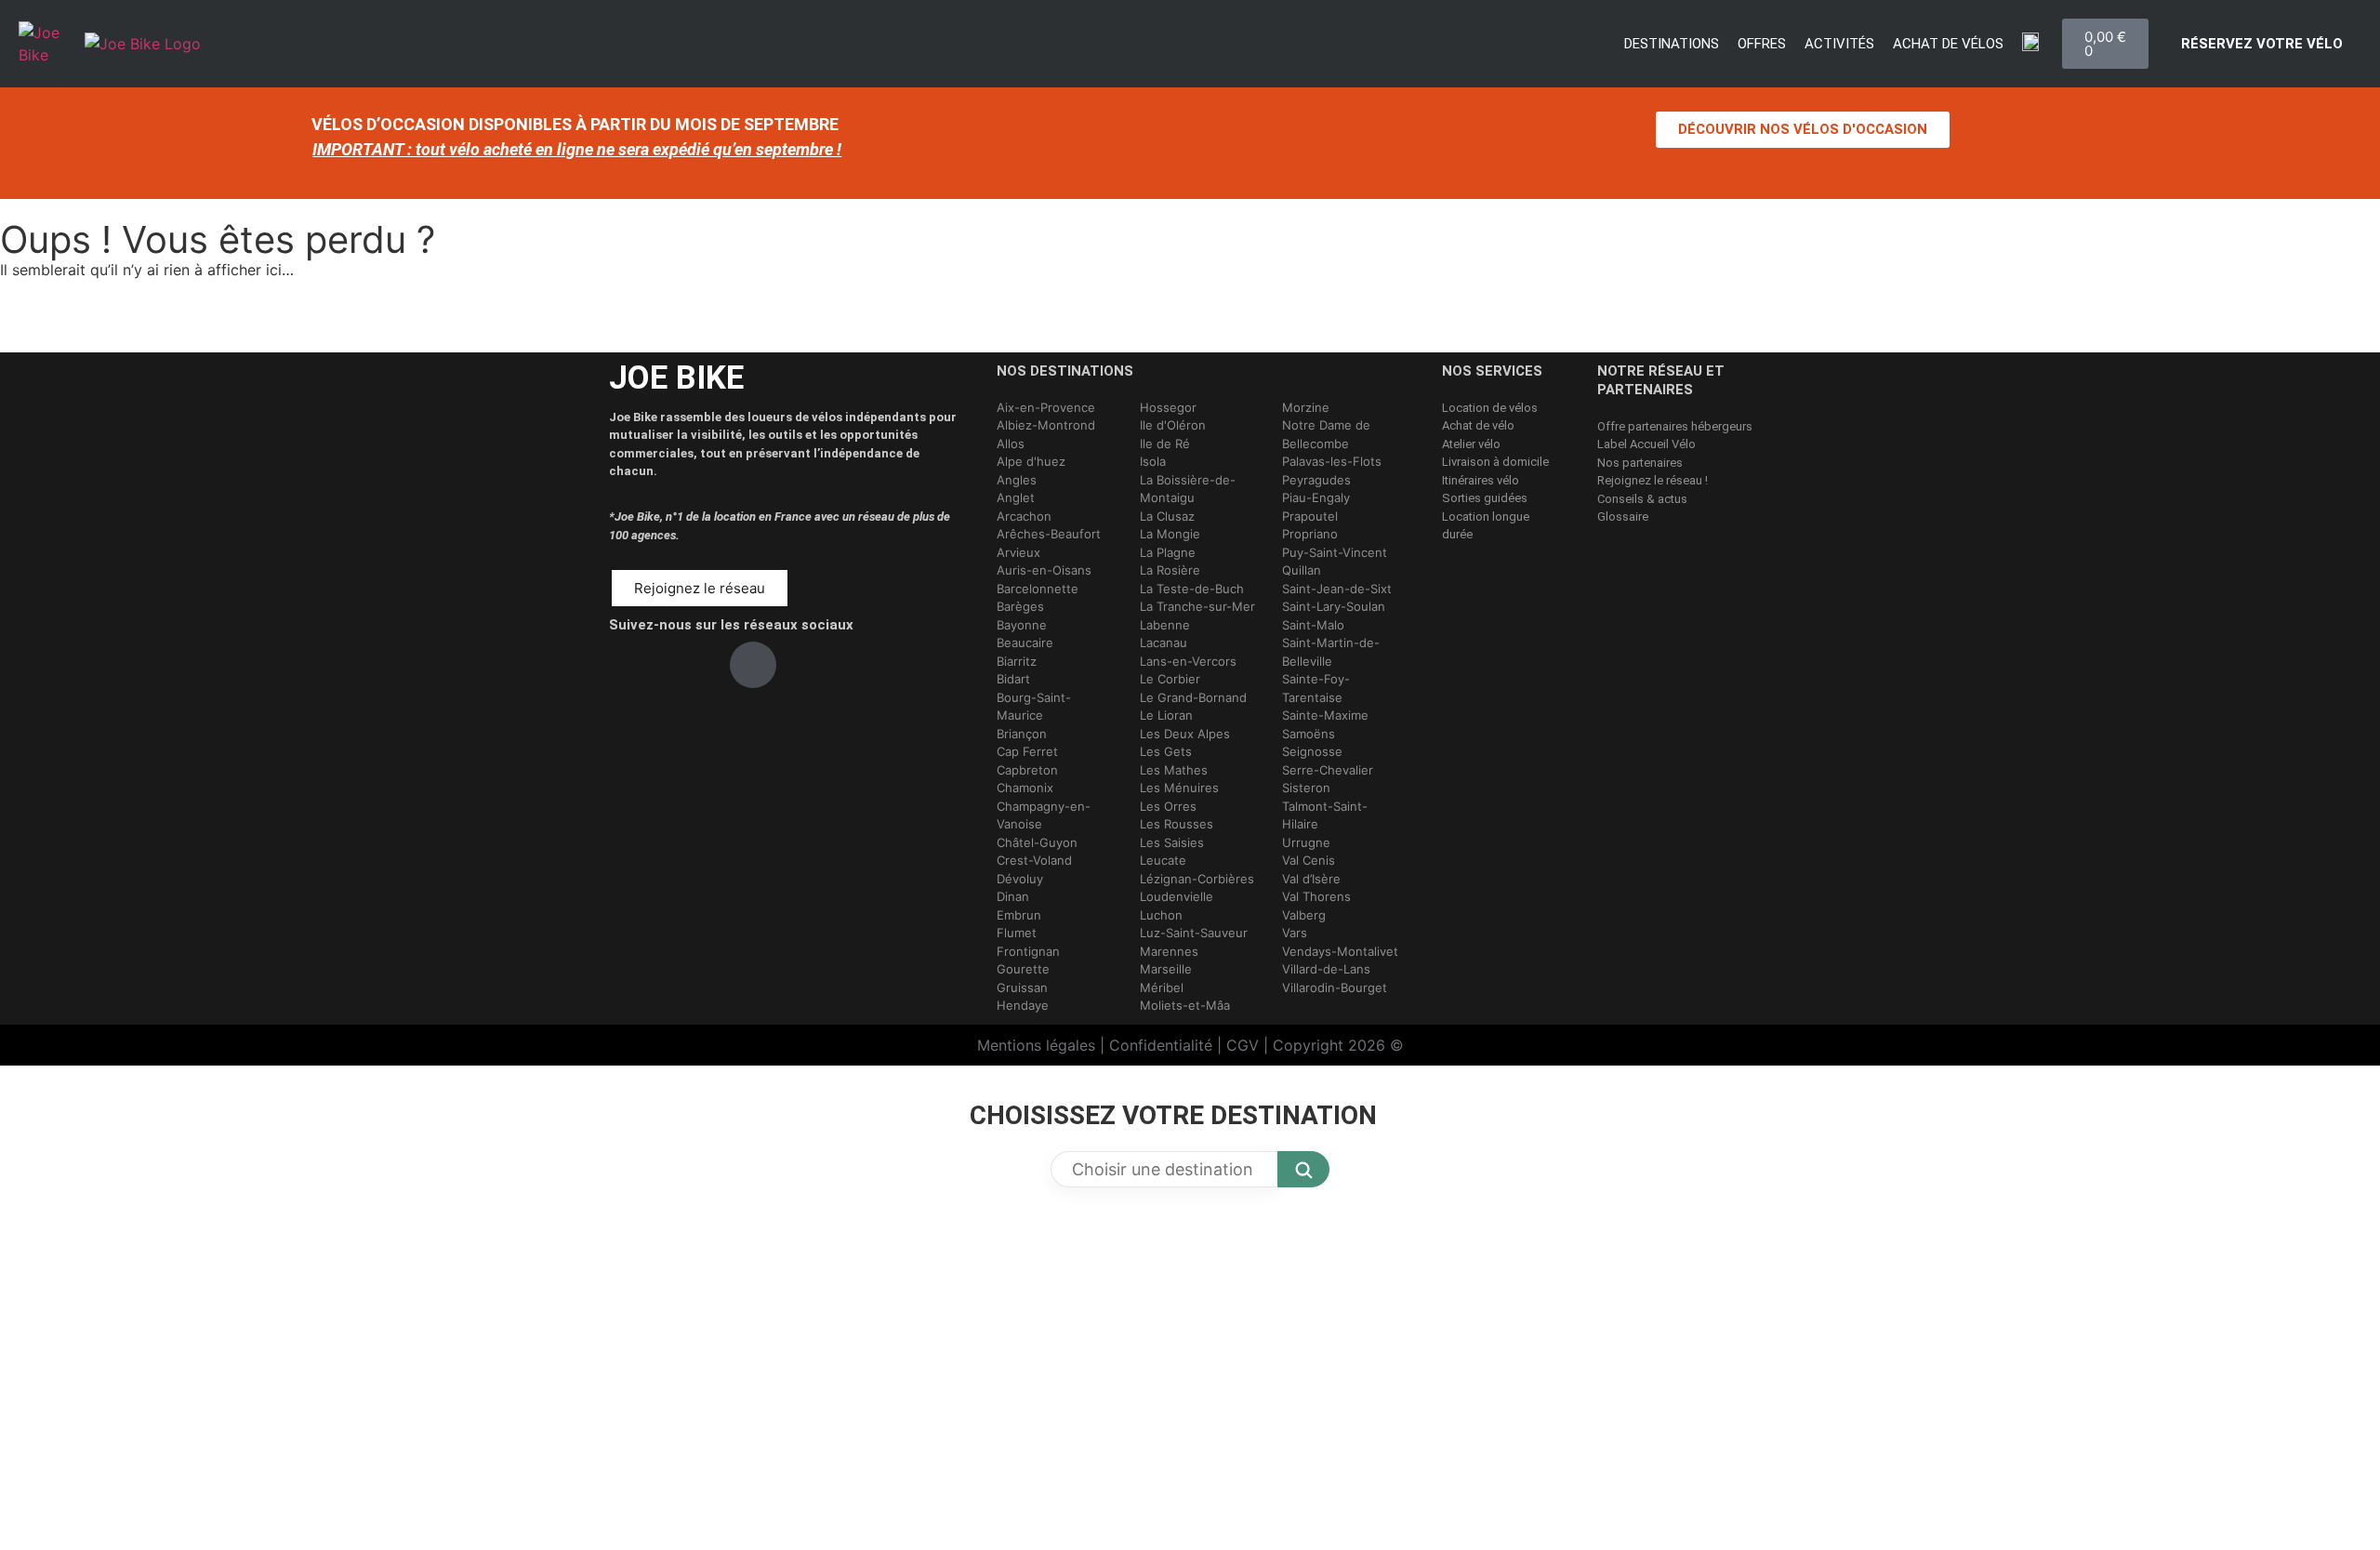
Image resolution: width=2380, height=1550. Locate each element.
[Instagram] (693, 665)
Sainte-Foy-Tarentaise (1316, 688)
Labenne (1165, 625)
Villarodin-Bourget (1335, 987)
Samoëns (1309, 734)
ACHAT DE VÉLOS (1948, 44)
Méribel (1162, 987)
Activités (1839, 44)
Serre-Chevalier (1328, 770)
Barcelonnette (1038, 589)
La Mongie (1170, 534)
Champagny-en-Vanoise (1044, 815)
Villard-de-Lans (1326, 969)
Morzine (1306, 407)
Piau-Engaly (1316, 497)
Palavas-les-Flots (1332, 461)
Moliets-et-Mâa (1185, 1005)
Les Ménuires (1179, 788)
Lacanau (1164, 643)
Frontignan (1028, 951)
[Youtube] (753, 665)
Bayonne (1022, 625)
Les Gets (1166, 751)
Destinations (1672, 44)
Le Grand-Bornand (1193, 697)
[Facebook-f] (632, 665)
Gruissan (1022, 987)
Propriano (1310, 534)
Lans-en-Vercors (1188, 661)
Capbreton (1027, 770)
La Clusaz (1167, 516)
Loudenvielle (1177, 896)
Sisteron (1306, 788)
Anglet (1016, 497)
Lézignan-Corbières (1197, 879)
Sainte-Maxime (1325, 715)
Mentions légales (1036, 1045)
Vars (1295, 933)
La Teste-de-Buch (1192, 589)
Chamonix (1025, 788)
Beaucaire (1025, 643)
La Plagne (1168, 552)
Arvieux (1018, 552)
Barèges (1020, 606)
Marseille (1166, 969)
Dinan (1013, 896)
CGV (1243, 1045)
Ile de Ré (1165, 444)
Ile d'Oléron (1173, 425)
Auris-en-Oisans (1044, 570)
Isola (1153, 461)
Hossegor (1168, 407)
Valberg (1304, 915)
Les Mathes (1174, 770)
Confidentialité (1161, 1045)
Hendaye (1023, 1005)
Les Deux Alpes (1185, 734)
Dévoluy (1020, 879)
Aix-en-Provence (1046, 407)
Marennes (1169, 951)
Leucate (1163, 860)
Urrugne (1306, 842)
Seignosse (1312, 751)
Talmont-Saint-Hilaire (1325, 815)
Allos (1011, 444)
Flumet (1017, 933)
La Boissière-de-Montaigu (1188, 489)
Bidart (1013, 679)
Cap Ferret (1027, 751)
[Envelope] (813, 665)
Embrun (1019, 915)
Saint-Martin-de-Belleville (1331, 652)
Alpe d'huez (1031, 461)
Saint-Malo (1313, 625)
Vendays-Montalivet (1340, 951)
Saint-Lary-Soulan (1334, 606)
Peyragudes (1316, 480)
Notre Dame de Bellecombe (1326, 434)
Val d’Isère (1311, 879)
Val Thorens (1316, 896)
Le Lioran (1166, 715)
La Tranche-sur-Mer (1197, 606)
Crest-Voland (1034, 860)
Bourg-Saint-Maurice (1034, 707)
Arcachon (1024, 516)
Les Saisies (1172, 842)
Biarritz (1017, 661)
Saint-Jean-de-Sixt (1337, 589)
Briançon (1022, 734)
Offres (1762, 44)
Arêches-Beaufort (1049, 534)
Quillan (1302, 570)
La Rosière (1170, 570)
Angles (1017, 480)
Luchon (1161, 915)
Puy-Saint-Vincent (1335, 552)
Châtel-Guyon (1037, 842)
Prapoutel (1310, 516)
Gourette (1023, 969)
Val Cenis (1309, 860)
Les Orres (1168, 806)
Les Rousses (1177, 824)
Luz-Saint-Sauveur (1194, 933)
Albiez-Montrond (1046, 425)
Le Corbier (1170, 679)
